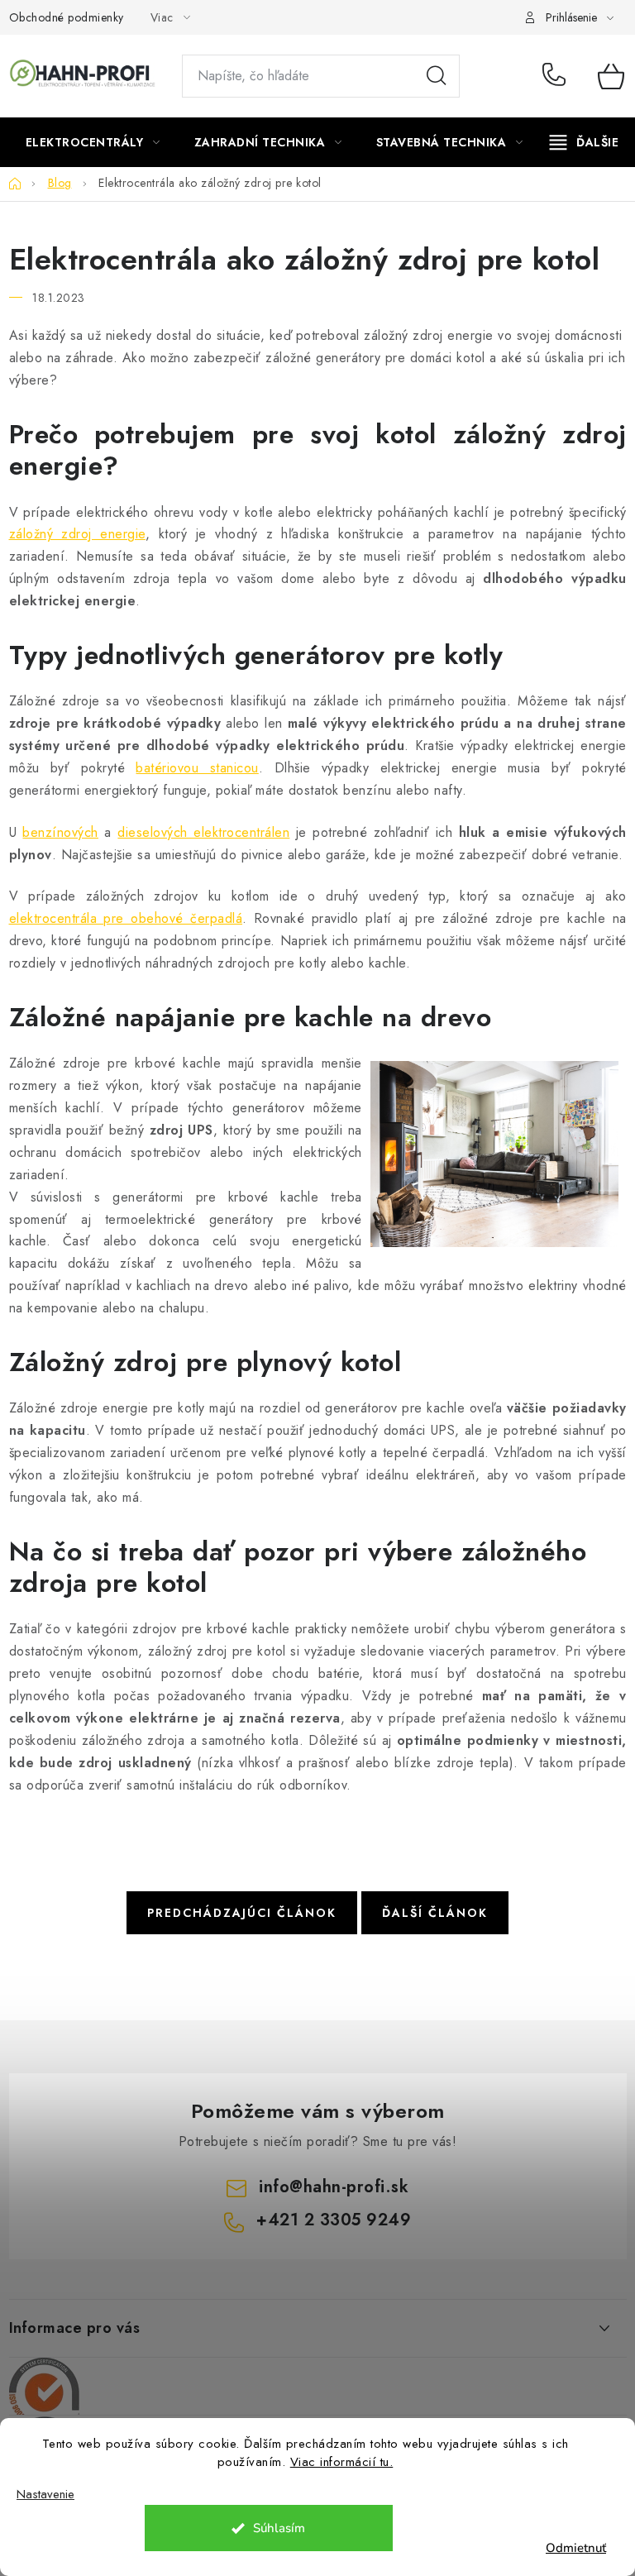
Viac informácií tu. (342, 2462)
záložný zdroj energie (77, 534)
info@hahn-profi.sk (334, 2187)
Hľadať (437, 76)
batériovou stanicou (197, 768)
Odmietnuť (576, 2548)
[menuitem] (93, 142)
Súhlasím (279, 2528)
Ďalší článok (435, 1913)
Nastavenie (45, 2495)
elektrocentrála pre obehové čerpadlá (126, 918)
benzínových (60, 832)
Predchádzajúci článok (242, 1913)
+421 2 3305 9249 (558, 76)
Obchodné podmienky (67, 17)
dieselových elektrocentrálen (203, 832)
